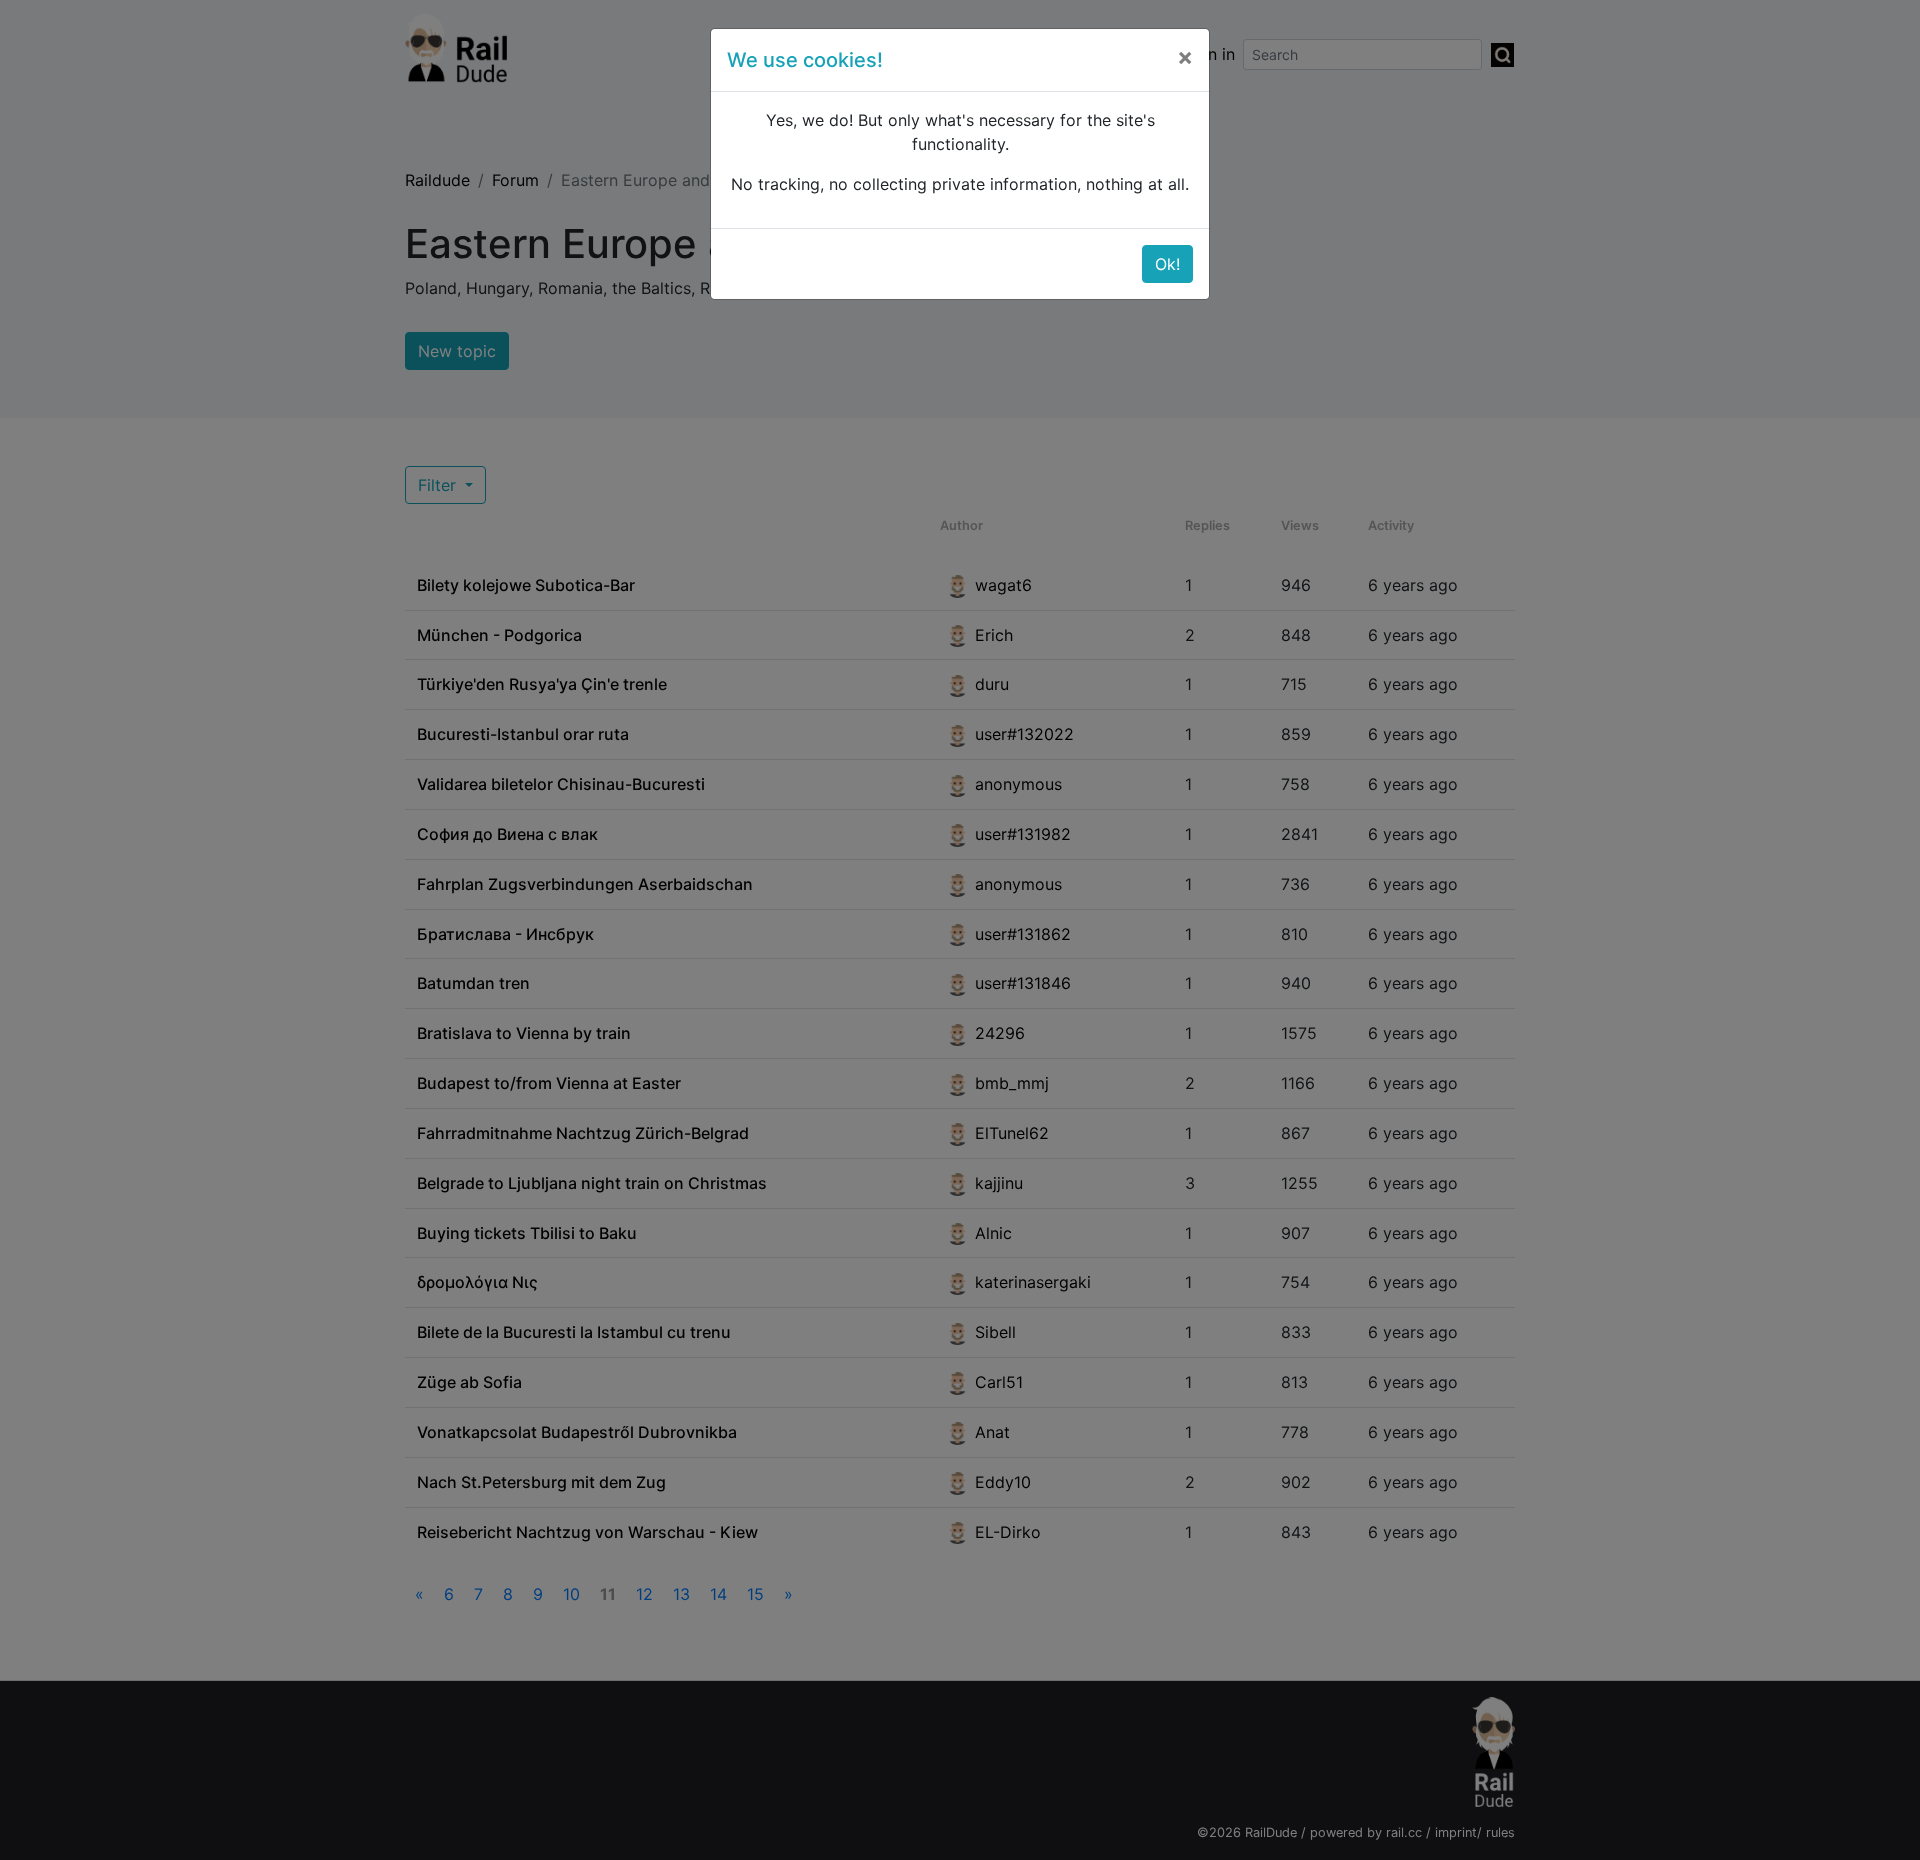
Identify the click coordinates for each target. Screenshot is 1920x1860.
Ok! (1167, 264)
